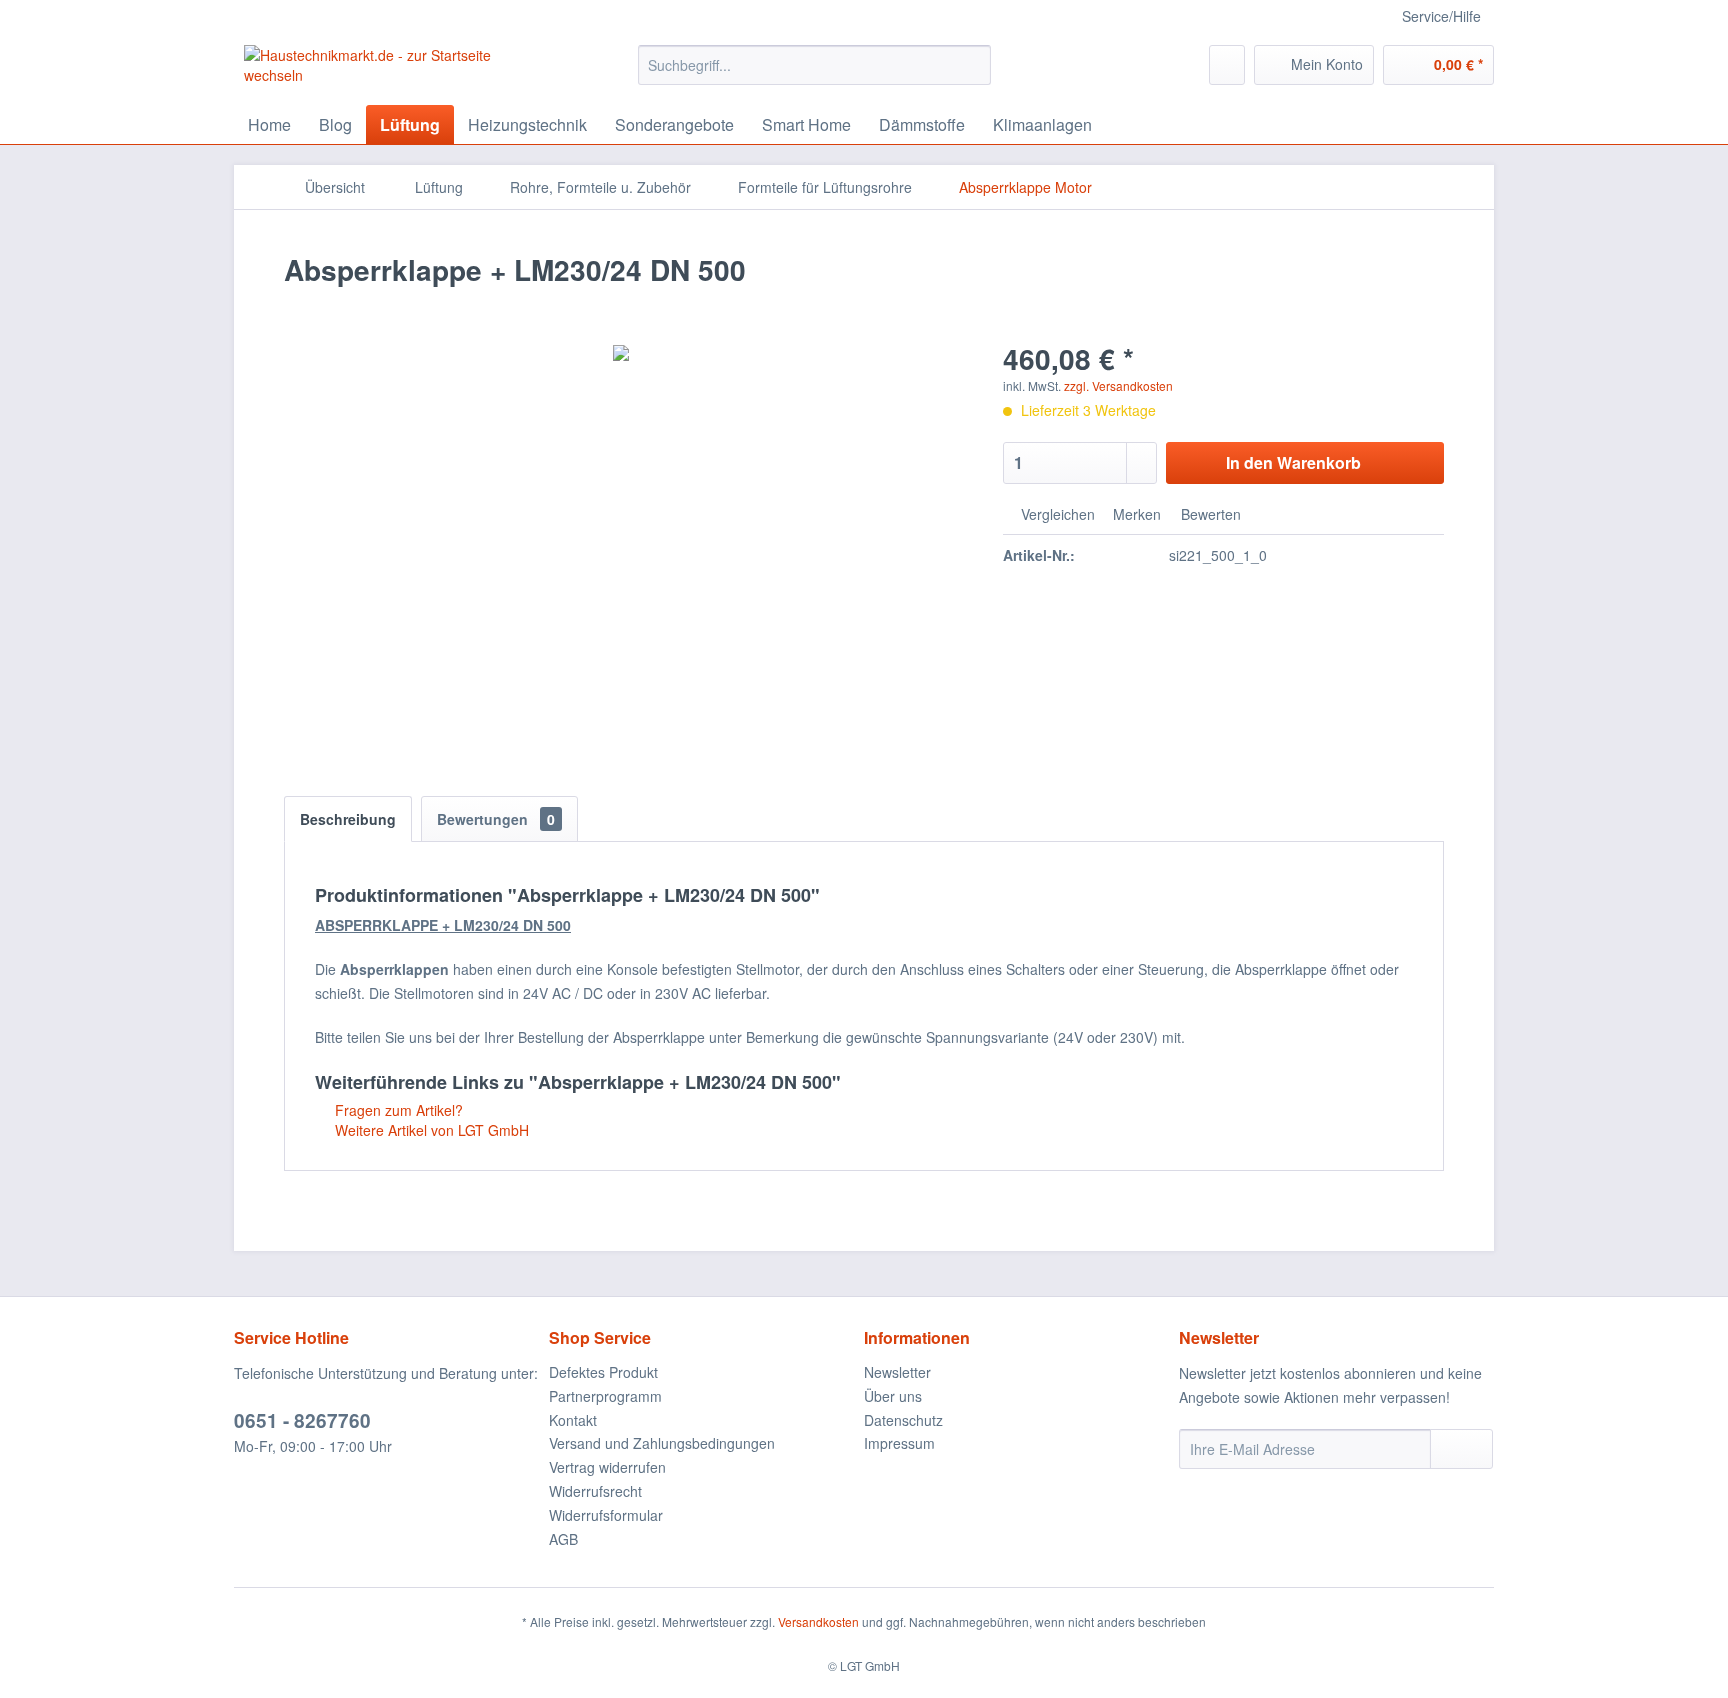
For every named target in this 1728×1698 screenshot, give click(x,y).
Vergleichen (1056, 514)
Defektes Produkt (603, 1372)
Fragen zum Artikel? (397, 1110)
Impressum (899, 1443)
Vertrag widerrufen (607, 1467)
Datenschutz (903, 1420)
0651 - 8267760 (302, 1420)
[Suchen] (972, 65)
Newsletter (897, 1372)
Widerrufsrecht (595, 1491)
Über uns (893, 1396)
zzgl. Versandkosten (1118, 385)
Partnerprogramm (605, 1396)
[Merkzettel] (1227, 65)
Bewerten (1209, 514)
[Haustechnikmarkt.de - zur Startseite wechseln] (395, 70)
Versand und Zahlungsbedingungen (662, 1443)
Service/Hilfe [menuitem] (1441, 16)
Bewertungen (496, 819)
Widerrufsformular (606, 1515)
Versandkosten (818, 1621)
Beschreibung (348, 819)
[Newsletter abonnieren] (1461, 1449)
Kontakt (573, 1420)
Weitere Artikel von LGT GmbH (430, 1130)
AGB (563, 1539)
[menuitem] (814, 65)
